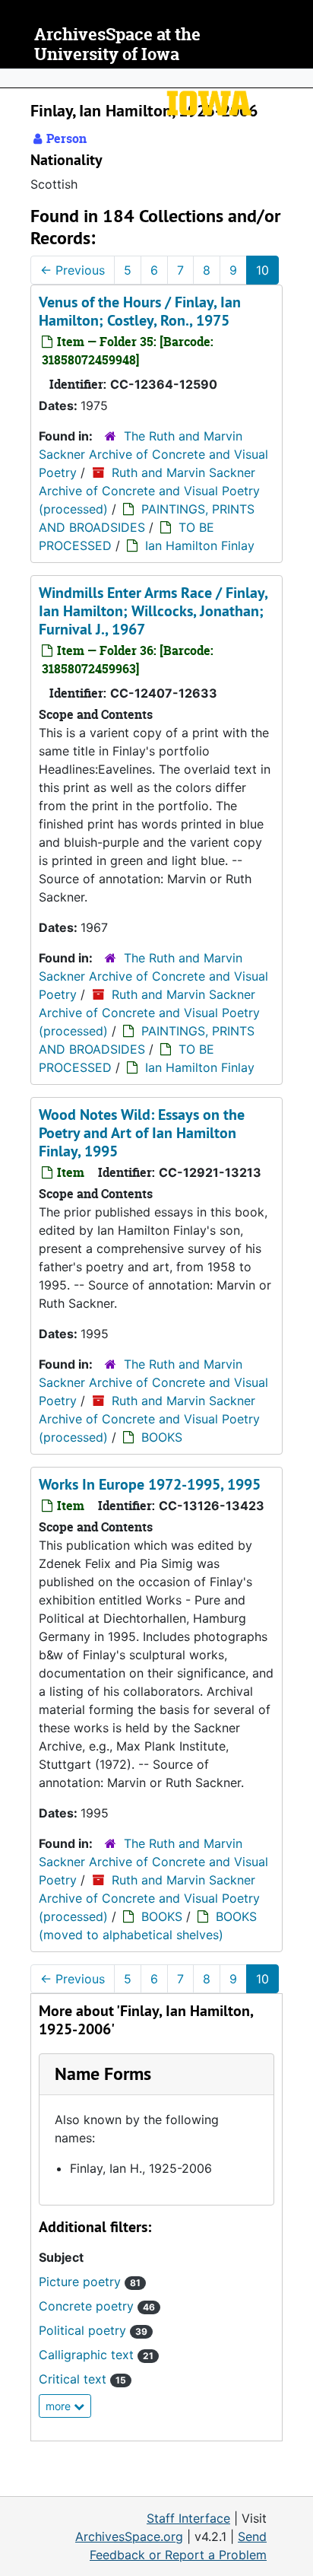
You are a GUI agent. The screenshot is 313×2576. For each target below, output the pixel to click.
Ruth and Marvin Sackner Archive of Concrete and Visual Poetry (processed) (149, 491)
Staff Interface (188, 2518)
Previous (73, 270)
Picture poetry (90, 2282)
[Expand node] (298, 78)
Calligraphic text (96, 2355)
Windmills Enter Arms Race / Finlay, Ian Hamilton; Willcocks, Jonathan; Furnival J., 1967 (153, 611)
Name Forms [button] (103, 2074)
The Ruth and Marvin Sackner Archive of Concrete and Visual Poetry (153, 454)
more (60, 2406)
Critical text (82, 2379)
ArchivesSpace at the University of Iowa (117, 45)
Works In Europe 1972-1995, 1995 (150, 1484)
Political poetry (93, 2330)
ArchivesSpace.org (129, 2536)
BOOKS (162, 1437)
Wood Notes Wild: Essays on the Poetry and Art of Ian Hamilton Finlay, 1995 (142, 1133)
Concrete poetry (97, 2306)
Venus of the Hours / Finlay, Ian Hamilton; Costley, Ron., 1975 (140, 311)
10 (262, 270)
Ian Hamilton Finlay (200, 545)
